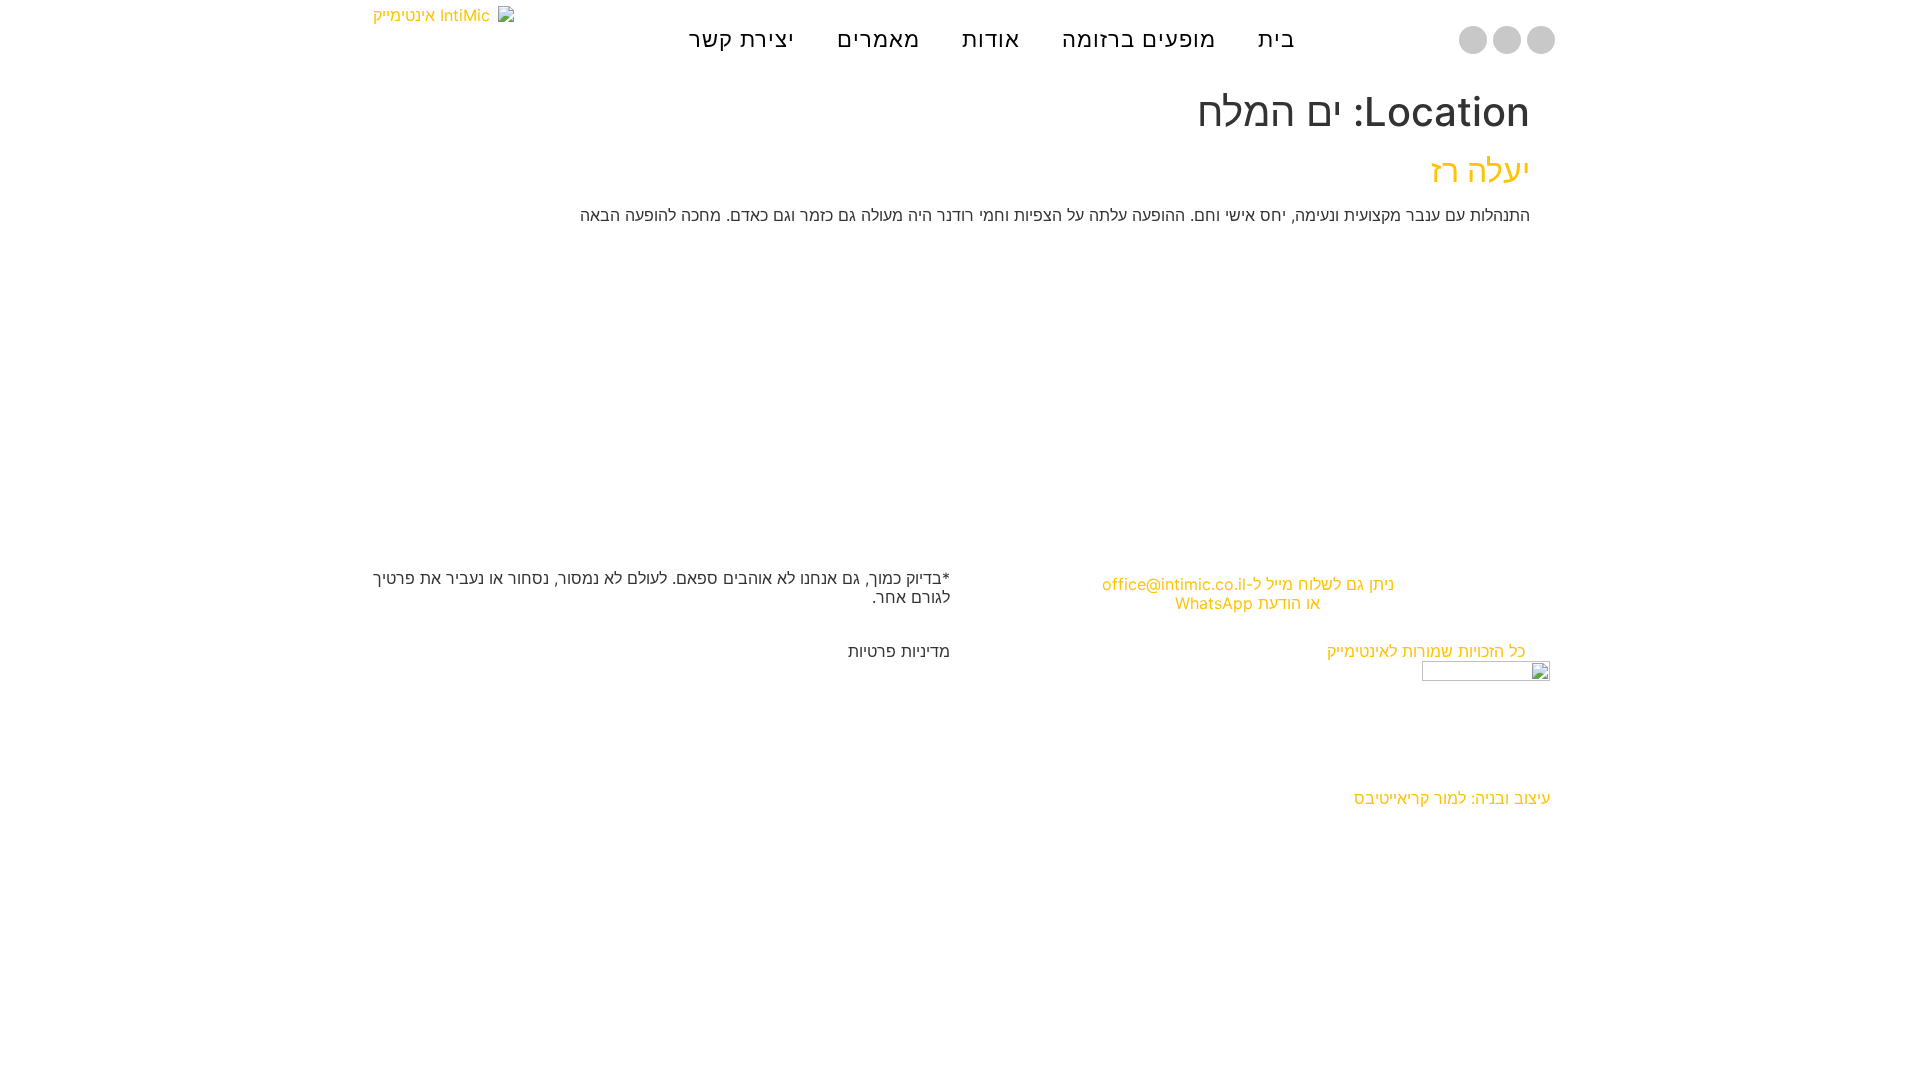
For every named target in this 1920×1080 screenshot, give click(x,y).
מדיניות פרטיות (899, 651)
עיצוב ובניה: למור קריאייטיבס (1452, 798)
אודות (991, 39)
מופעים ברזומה (1139, 39)
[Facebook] (1541, 40)
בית (1276, 39)
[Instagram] (1507, 40)
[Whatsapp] (1473, 40)
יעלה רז (1480, 170)
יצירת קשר (742, 39)
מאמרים (878, 39)
